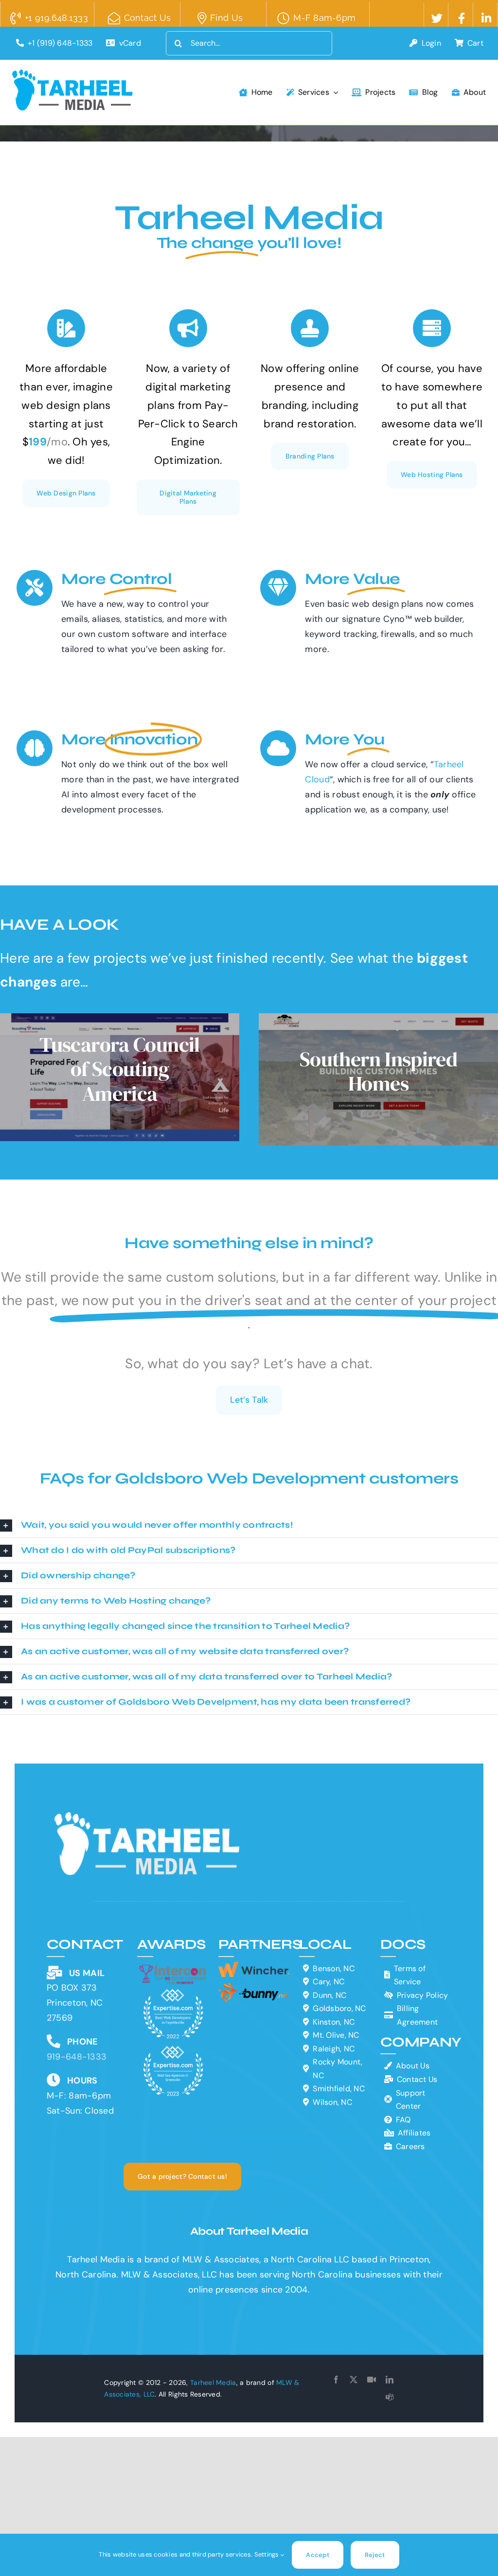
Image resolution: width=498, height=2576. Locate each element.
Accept (318, 2555)
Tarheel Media (213, 2382)
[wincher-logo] (254, 1966)
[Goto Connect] (372, 2380)
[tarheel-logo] (73, 74)
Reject (375, 2555)
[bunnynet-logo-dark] (254, 1986)
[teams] (390, 2397)
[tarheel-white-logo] (148, 1817)
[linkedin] (390, 2380)
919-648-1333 (77, 2057)
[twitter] (354, 2380)
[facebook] (336, 2380)
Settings (267, 2554)
